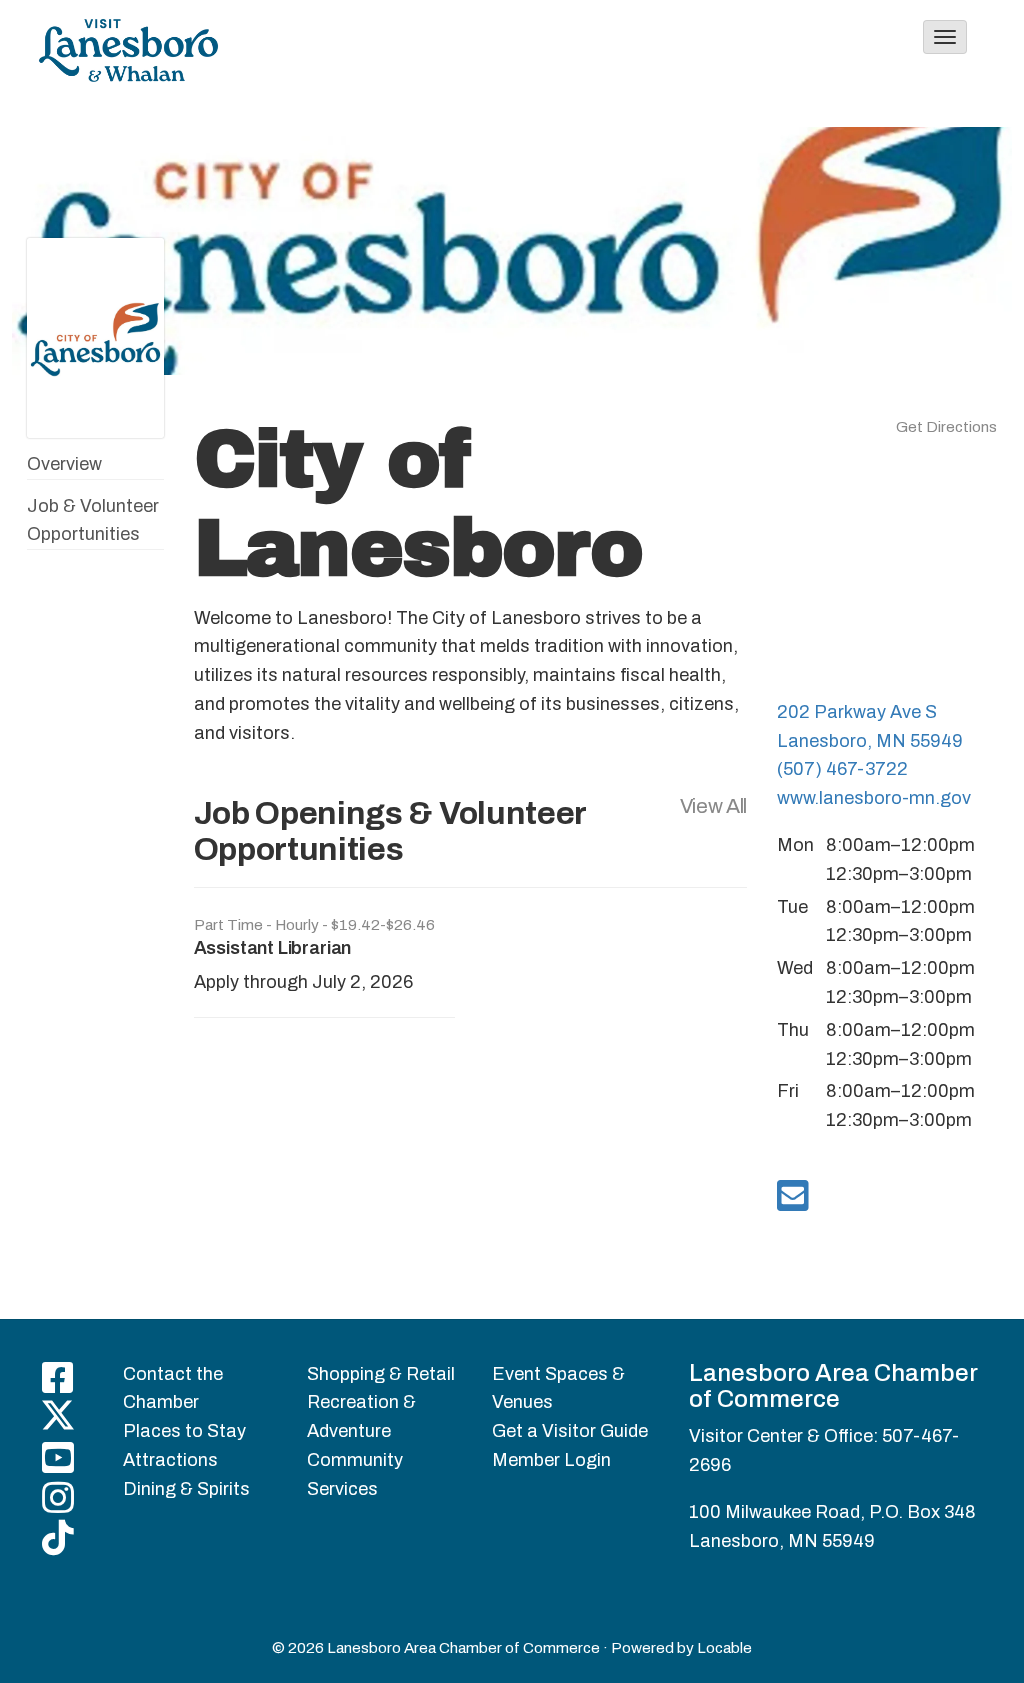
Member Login (551, 1460)
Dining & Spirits (186, 1489)
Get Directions (946, 427)
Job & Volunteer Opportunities (93, 520)
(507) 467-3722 (842, 769)
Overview (64, 464)
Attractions (170, 1460)
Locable (724, 1648)
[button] (945, 37)
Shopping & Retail (381, 1374)
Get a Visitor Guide (570, 1431)
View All (713, 806)
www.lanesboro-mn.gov (874, 798)
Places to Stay (184, 1431)
